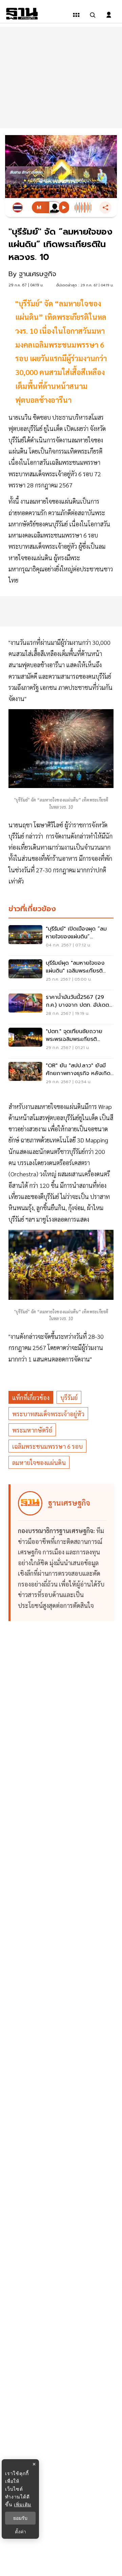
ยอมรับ (20, 2518)
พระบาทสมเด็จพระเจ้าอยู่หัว (48, 1414)
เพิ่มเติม (23, 2504)
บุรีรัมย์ (69, 1398)
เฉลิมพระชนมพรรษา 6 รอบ (47, 1446)
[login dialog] (109, 15)
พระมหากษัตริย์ (32, 1430)
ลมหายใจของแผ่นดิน (39, 1462)
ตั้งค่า (21, 2532)
